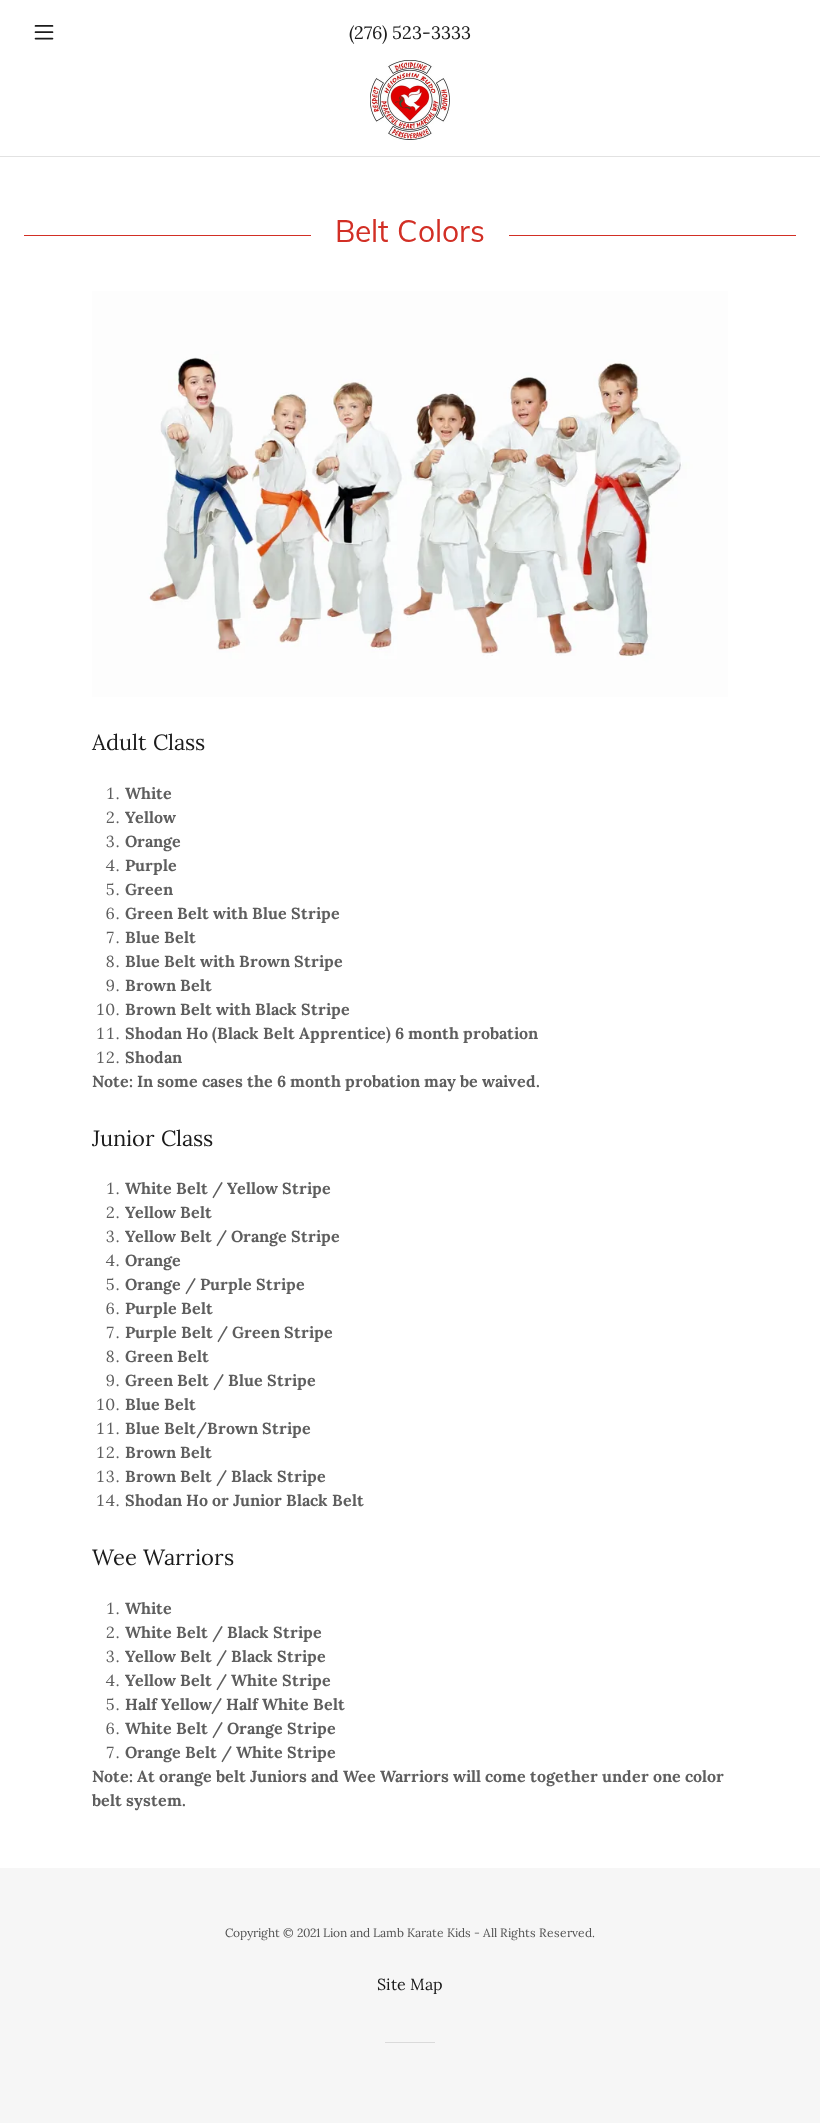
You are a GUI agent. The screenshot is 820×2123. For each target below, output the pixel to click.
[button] (82, 32)
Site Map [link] (410, 1984)
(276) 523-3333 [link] (410, 32)
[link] (410, 100)
